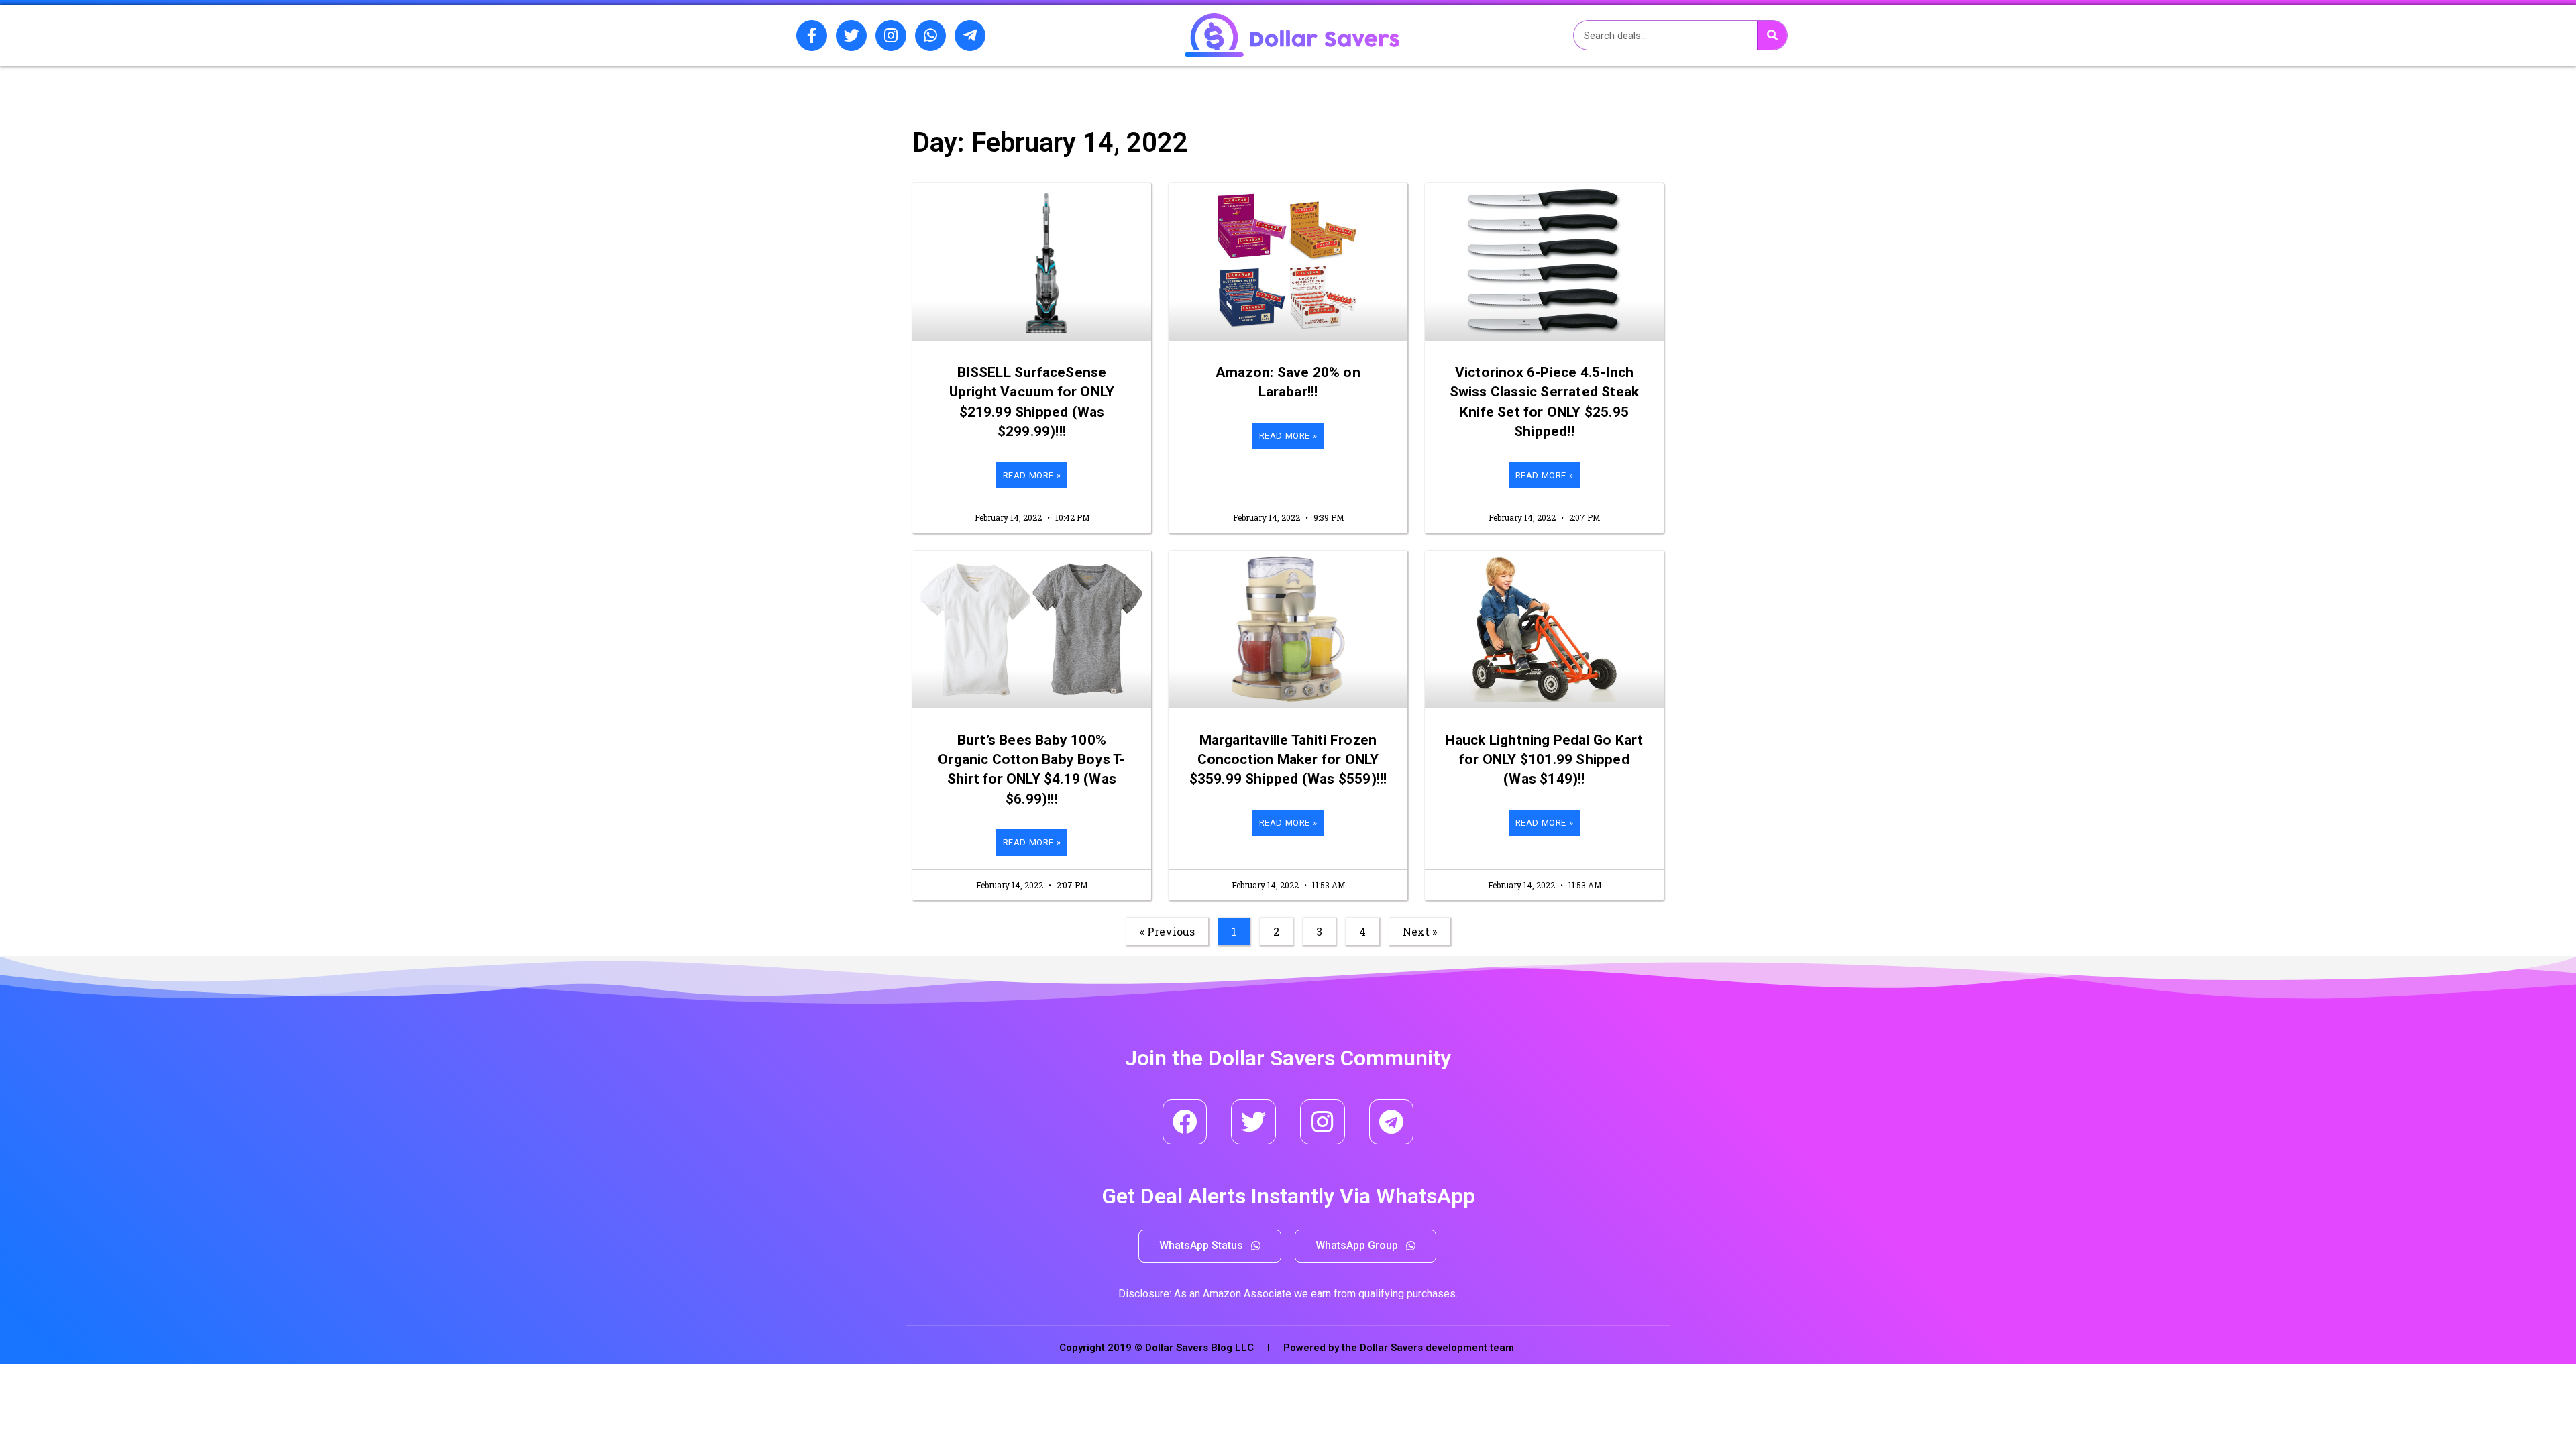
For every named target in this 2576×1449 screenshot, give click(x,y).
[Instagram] (891, 36)
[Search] (1772, 35)
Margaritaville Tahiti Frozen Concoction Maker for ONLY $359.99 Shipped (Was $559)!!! (1288, 760)
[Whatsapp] (930, 36)
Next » (1420, 931)
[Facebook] (1185, 1122)
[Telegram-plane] (970, 36)
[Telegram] (1392, 1122)
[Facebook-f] (812, 36)
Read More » (1032, 475)
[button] (1210, 1246)
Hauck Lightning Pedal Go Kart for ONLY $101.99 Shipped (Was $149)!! (1545, 760)
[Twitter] (851, 36)
